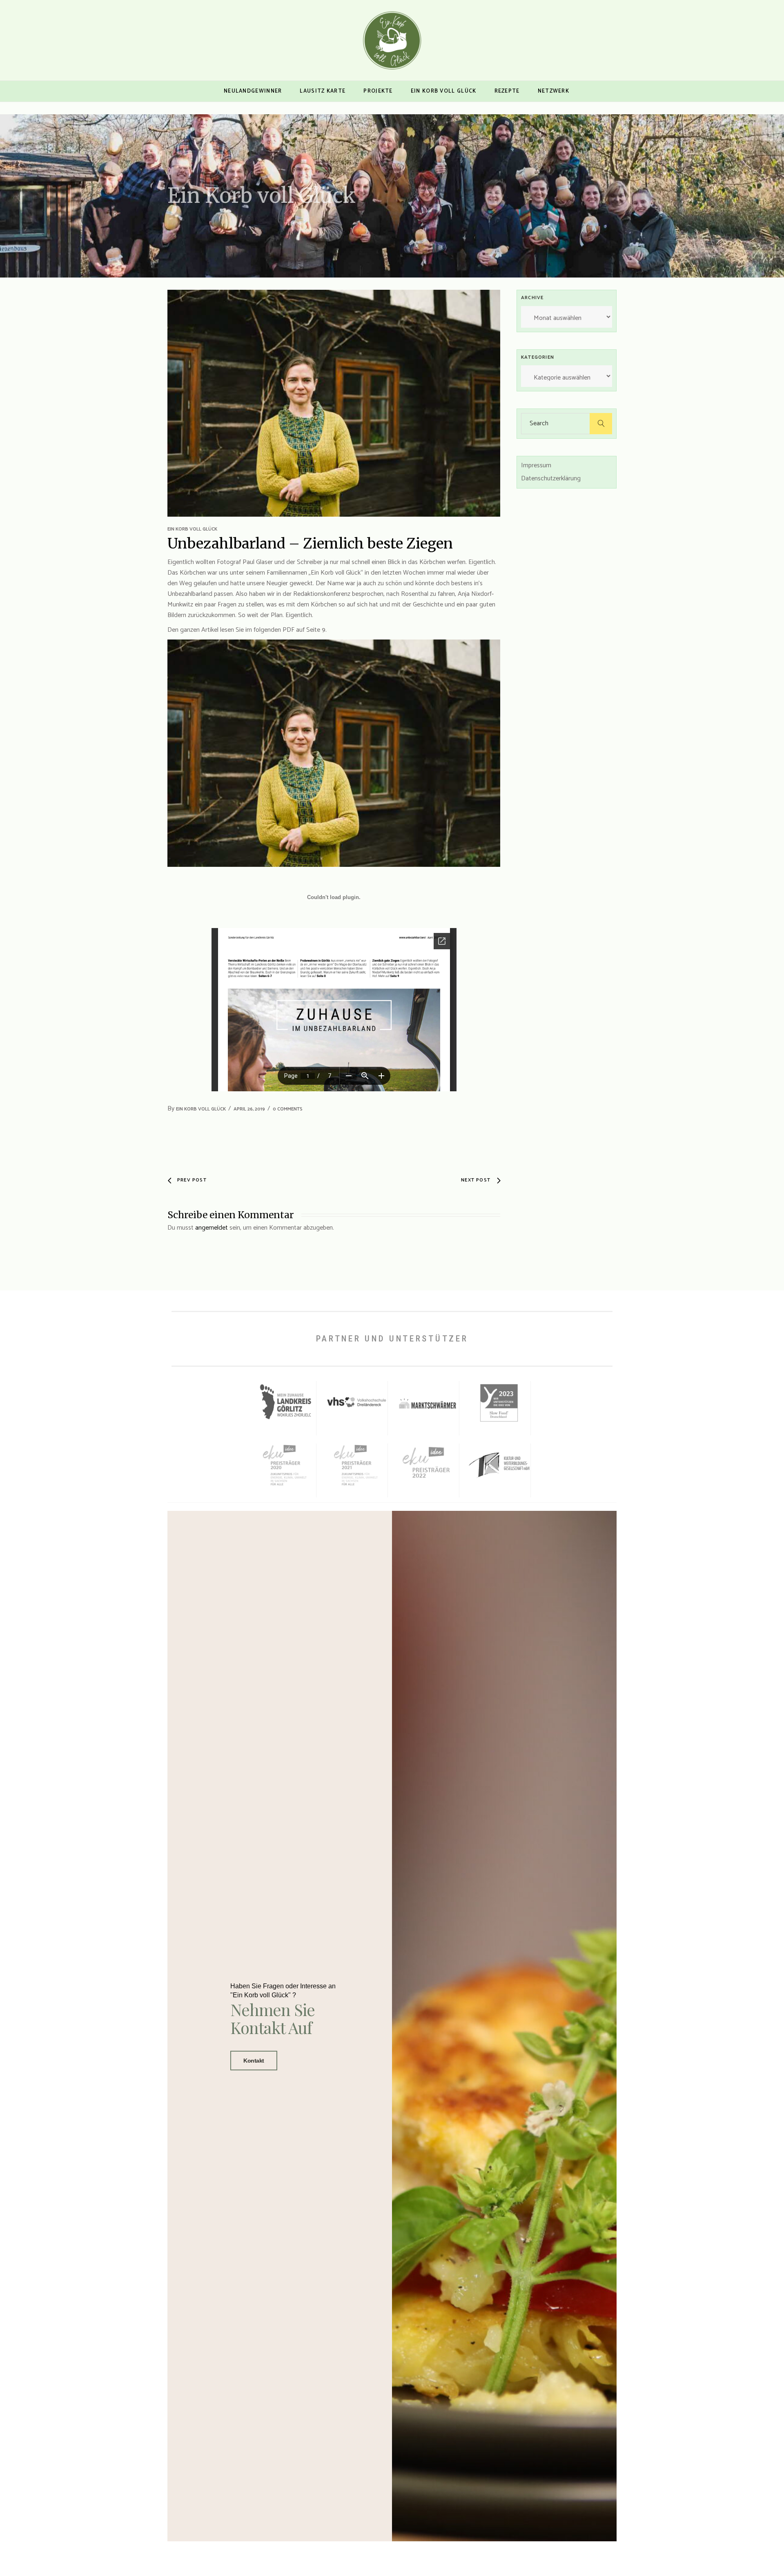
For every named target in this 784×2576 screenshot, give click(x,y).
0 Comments (288, 1109)
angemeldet (212, 1228)
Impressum (536, 465)
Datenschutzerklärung (551, 479)
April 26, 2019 (249, 1109)
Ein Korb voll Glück (192, 529)
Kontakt (254, 2061)
